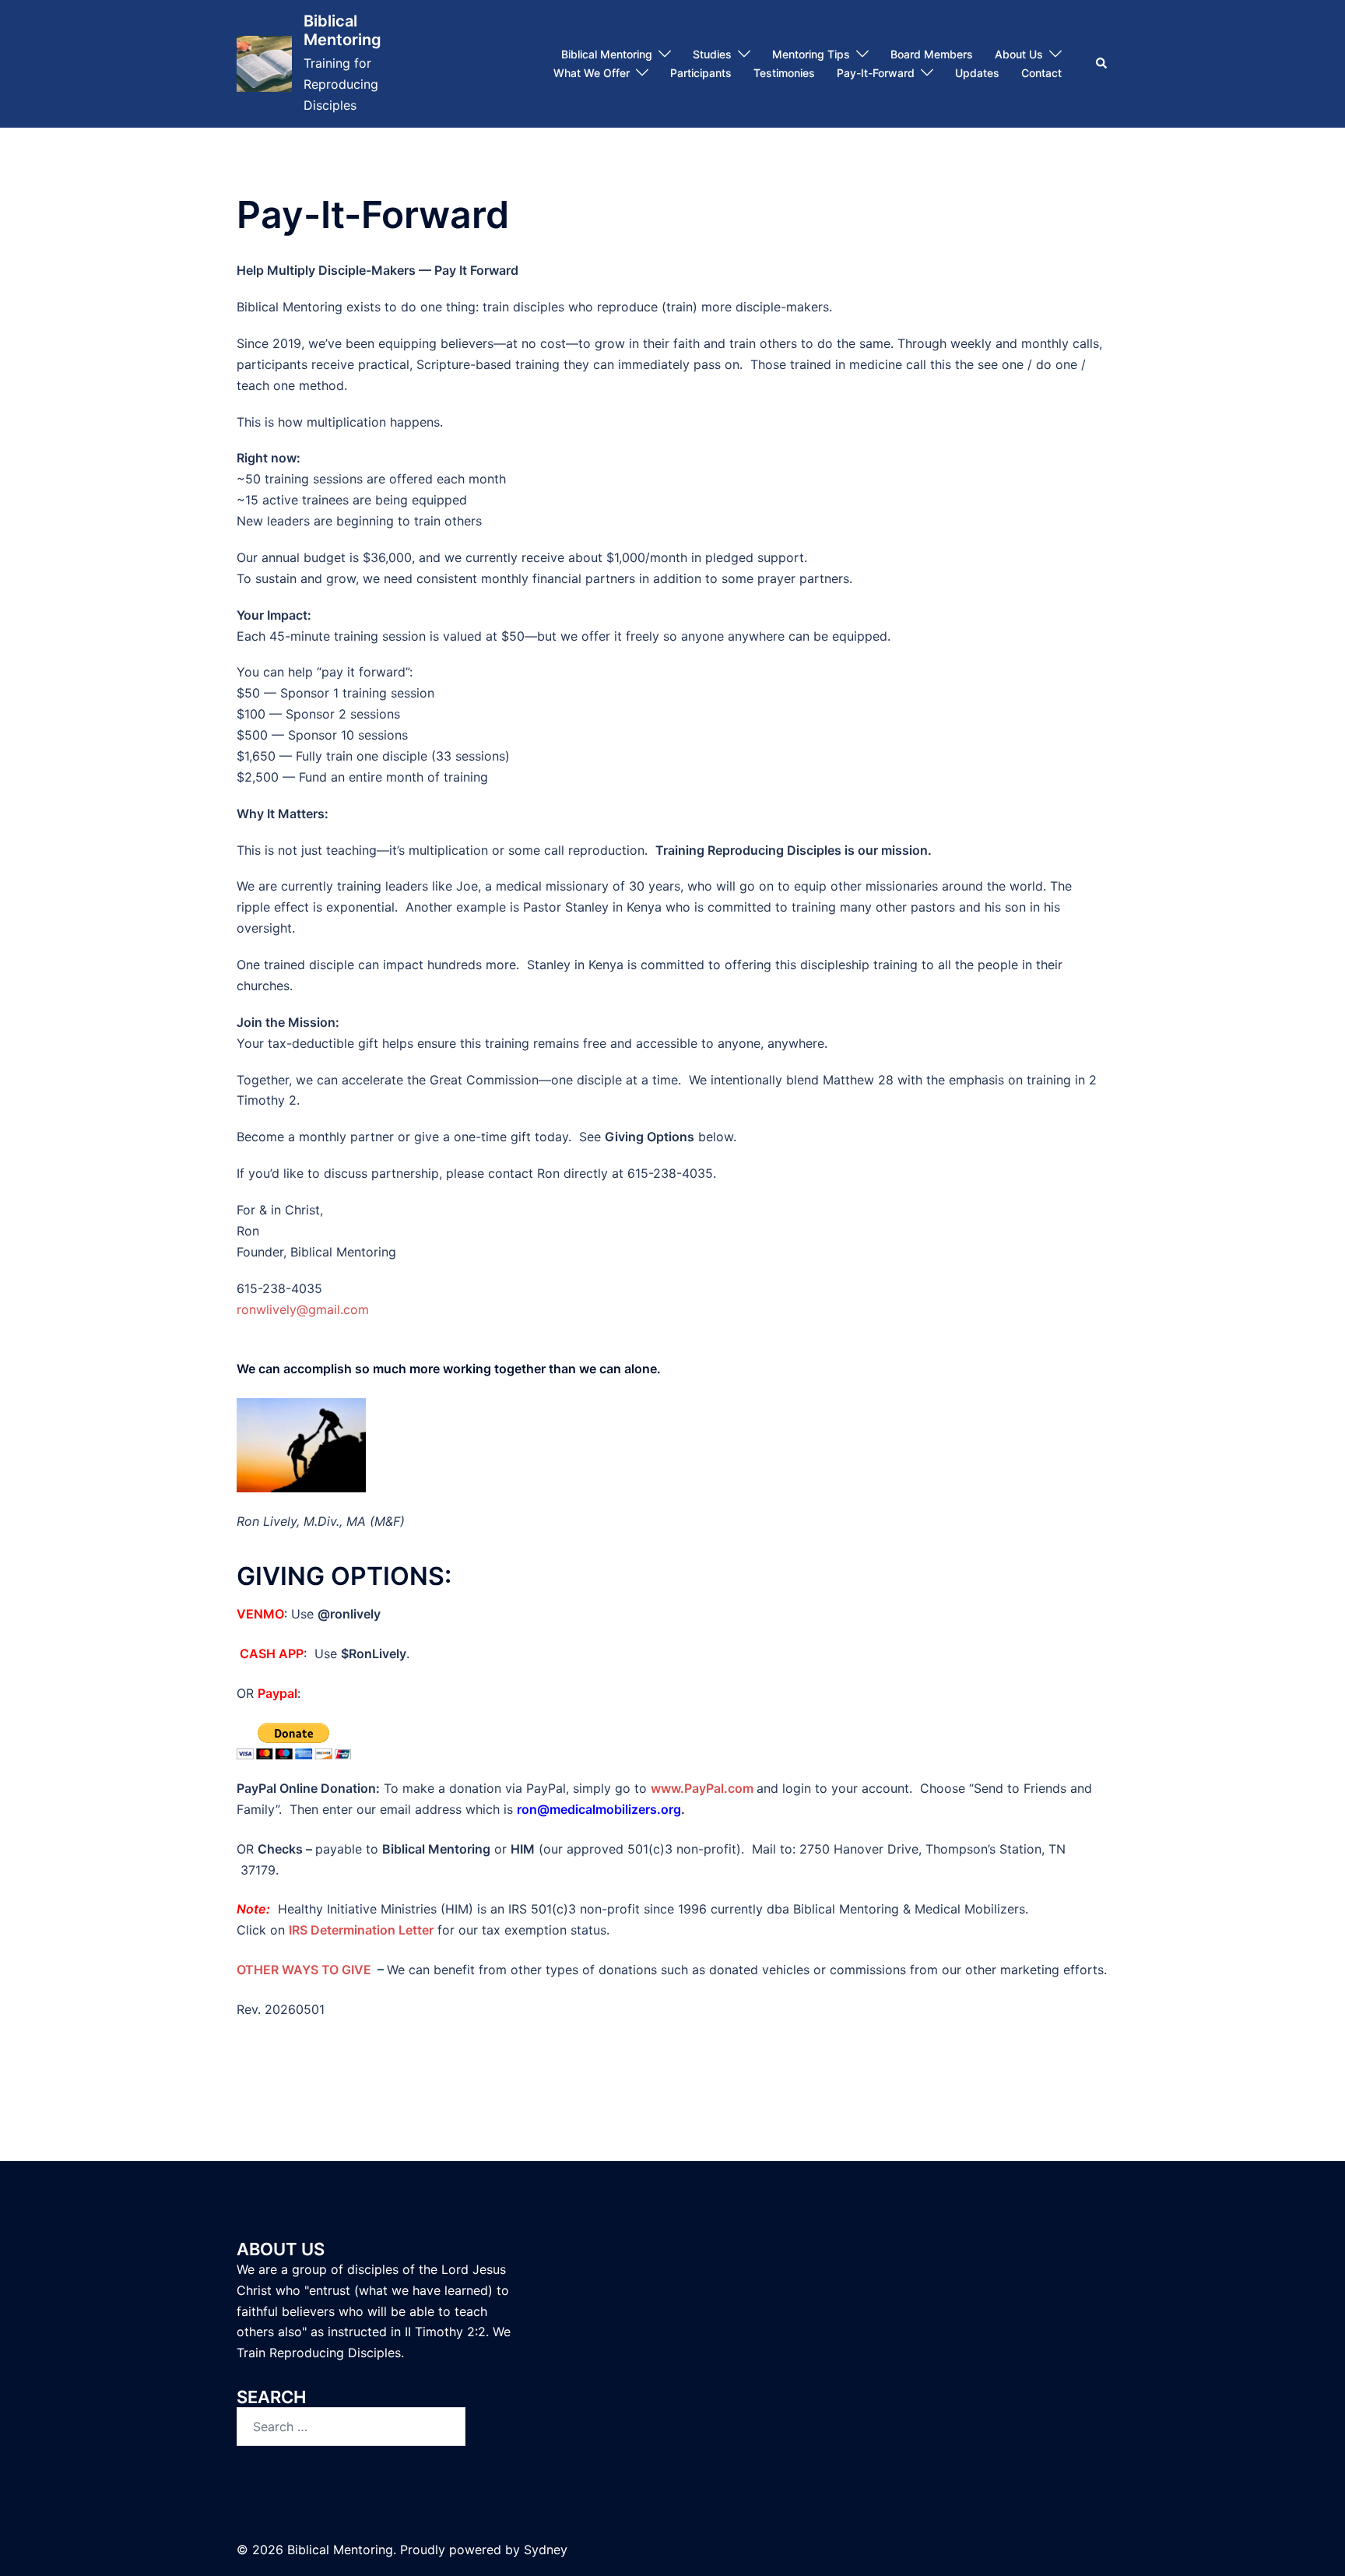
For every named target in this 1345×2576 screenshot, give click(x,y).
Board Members (932, 54)
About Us (1019, 54)
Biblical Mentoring (342, 30)
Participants (701, 73)
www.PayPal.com (702, 1788)
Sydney (546, 2550)
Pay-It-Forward (876, 73)
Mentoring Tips (811, 54)
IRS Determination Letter (361, 1930)
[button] (1102, 64)
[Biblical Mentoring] (264, 63)
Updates (977, 73)
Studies (712, 54)
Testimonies (784, 73)
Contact (1041, 73)
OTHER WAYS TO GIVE (304, 1970)
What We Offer (592, 73)
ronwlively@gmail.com (303, 1309)
